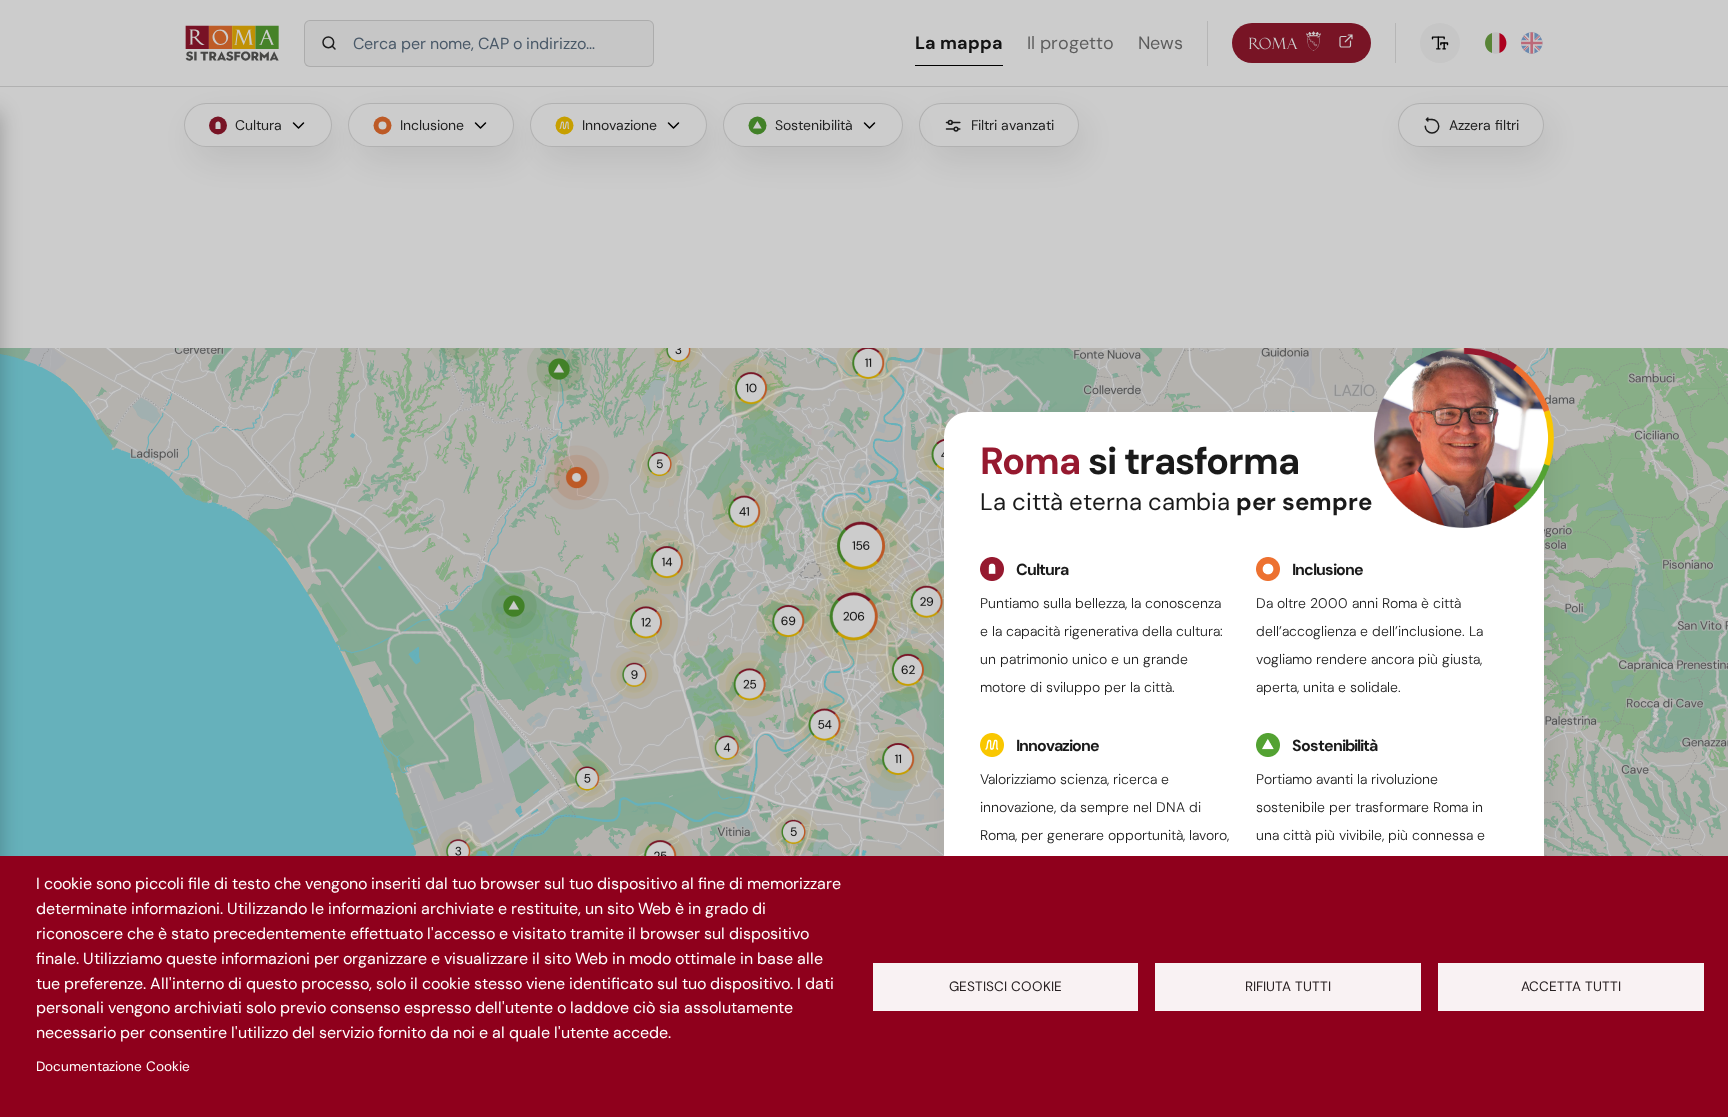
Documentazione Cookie (113, 1066)
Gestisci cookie (1005, 986)
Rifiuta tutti (1288, 986)
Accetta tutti (1571, 986)
